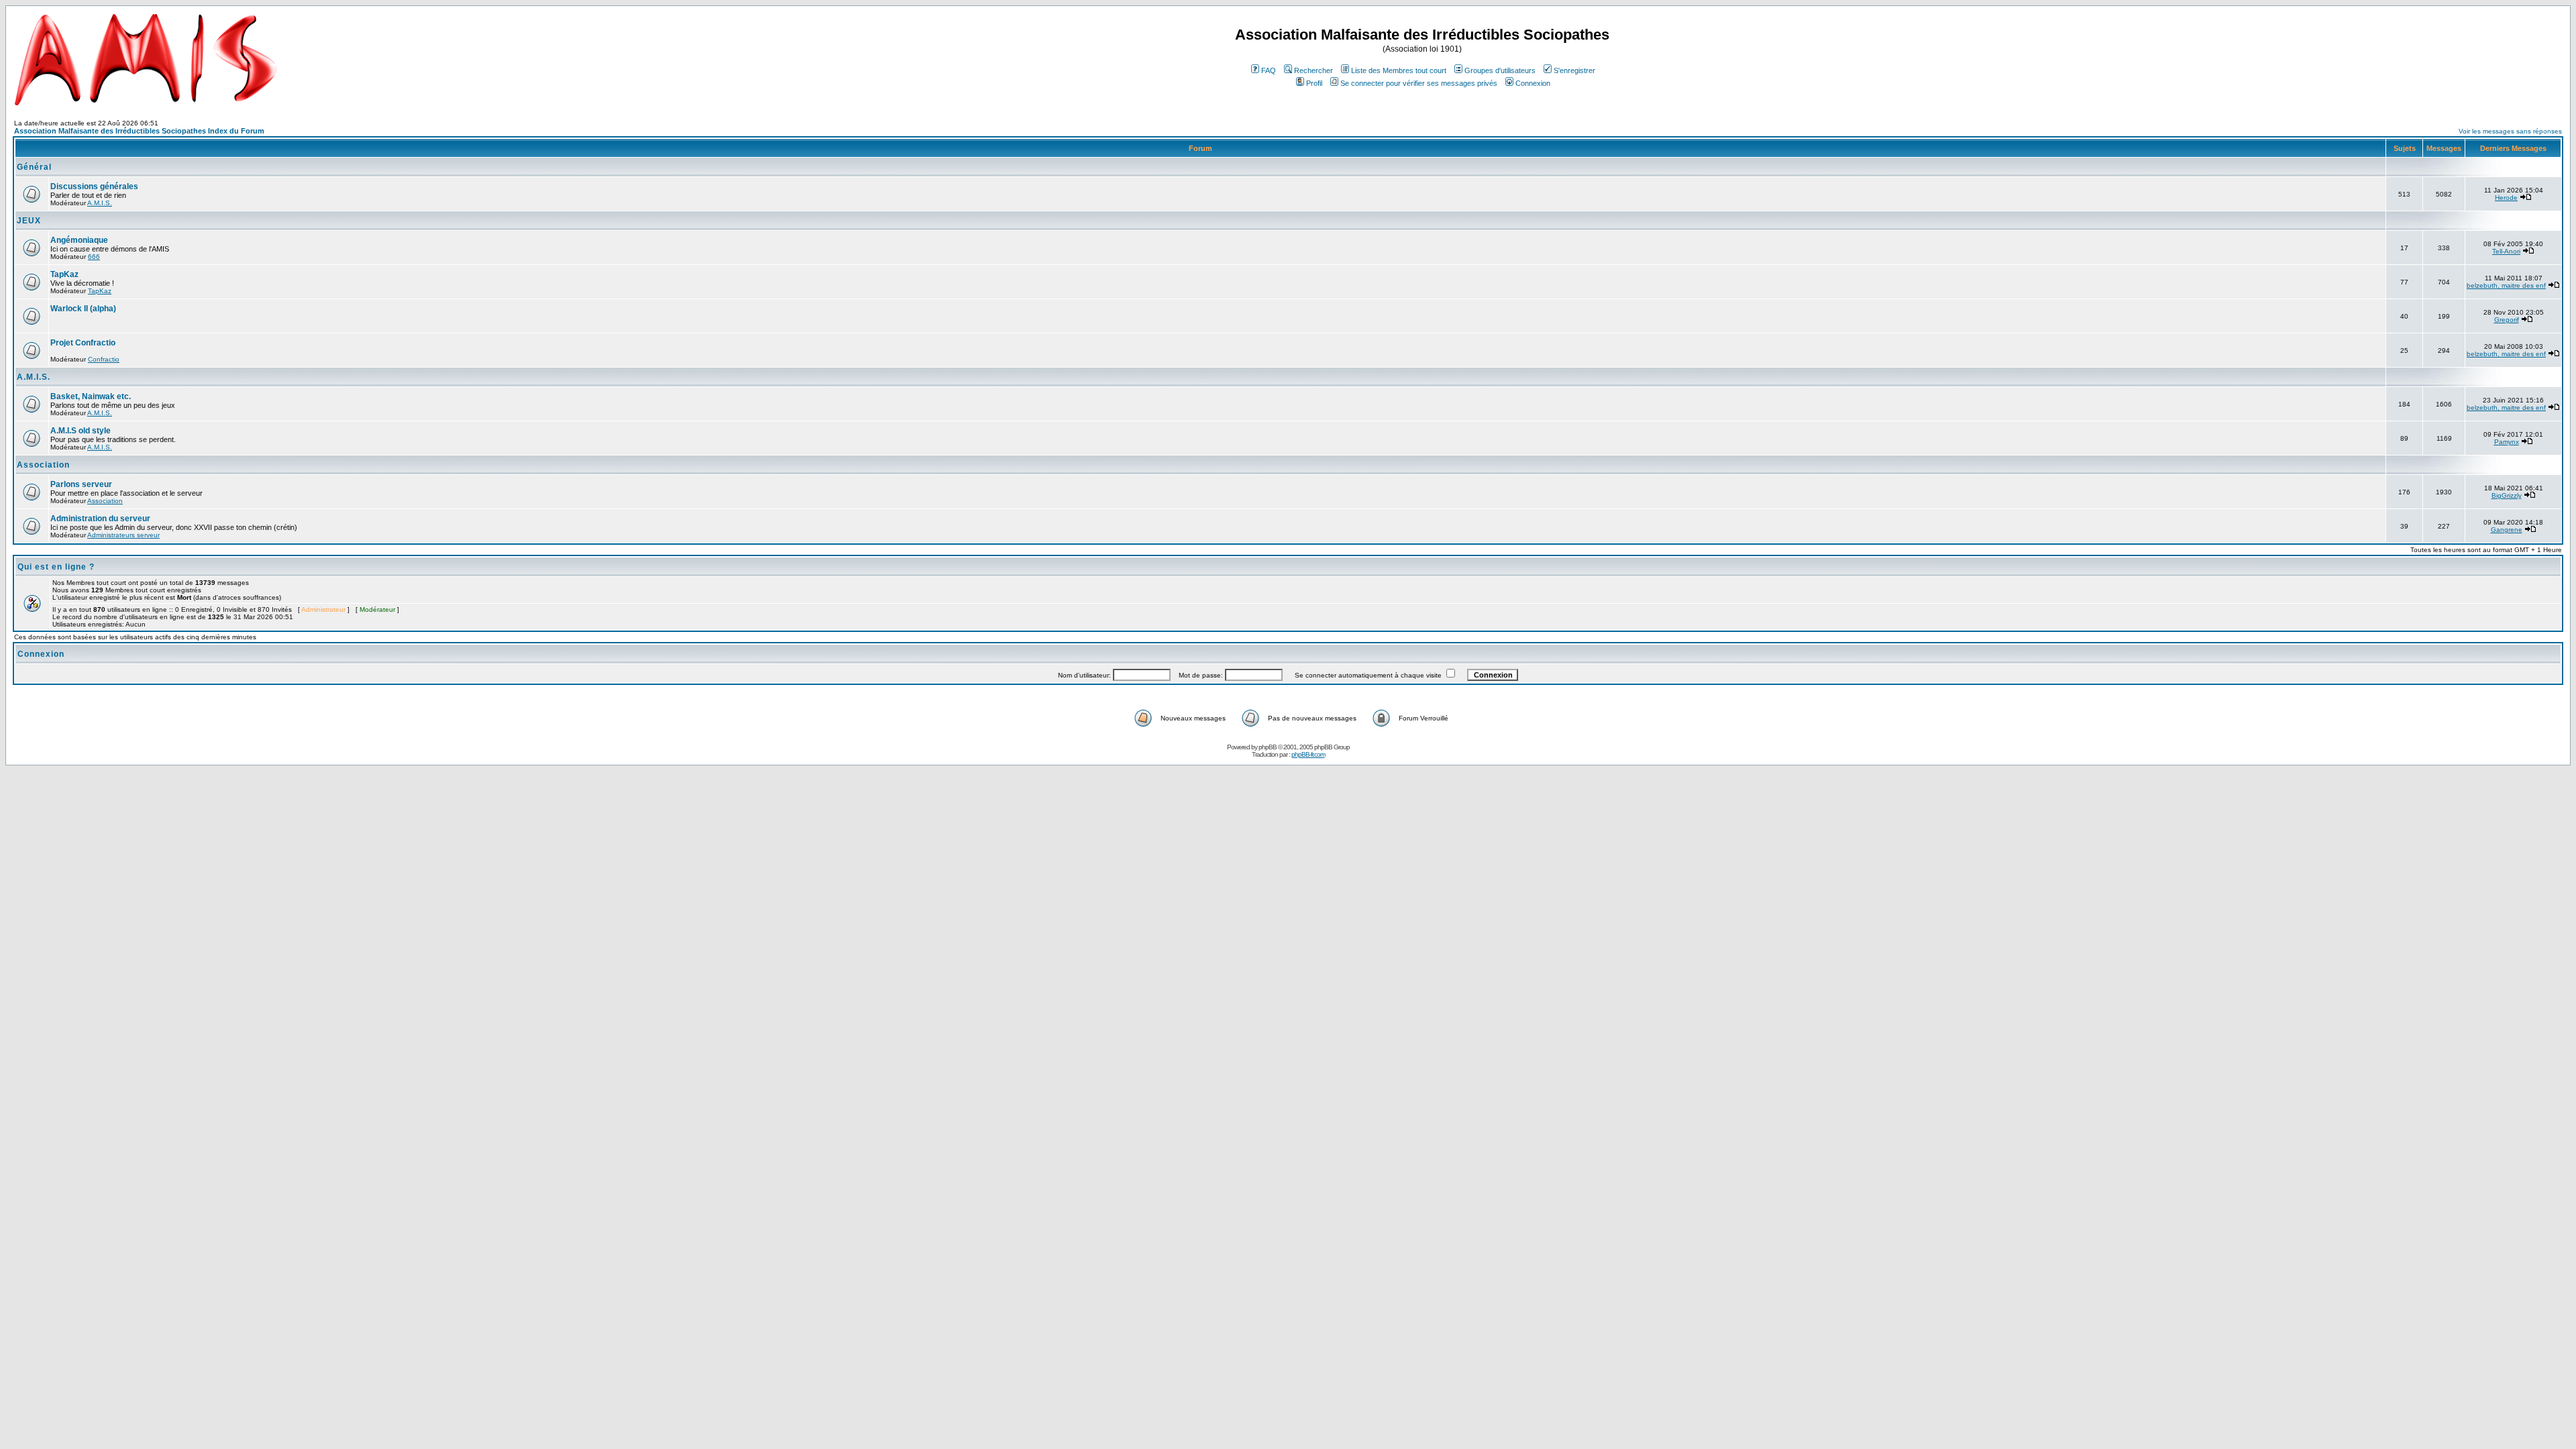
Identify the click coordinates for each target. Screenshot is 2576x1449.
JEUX (29, 221)
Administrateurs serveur (123, 535)
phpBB (1268, 747)
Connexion (1533, 83)
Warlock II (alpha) (83, 309)
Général (34, 167)
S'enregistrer (1574, 70)
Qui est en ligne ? (56, 567)
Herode (2506, 198)
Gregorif (2507, 320)
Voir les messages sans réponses (2510, 131)
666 (94, 257)
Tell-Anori (2506, 251)
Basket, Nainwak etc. (91, 396)
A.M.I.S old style (80, 431)
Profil (1314, 83)
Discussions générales (94, 186)
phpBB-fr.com (1308, 754)
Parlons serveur (81, 484)
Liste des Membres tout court (1399, 70)
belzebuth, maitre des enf (2506, 285)
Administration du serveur (100, 519)
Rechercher (1313, 70)
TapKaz (64, 274)
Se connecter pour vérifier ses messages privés (1419, 83)
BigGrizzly (2507, 495)
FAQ (1269, 70)
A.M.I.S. (100, 203)
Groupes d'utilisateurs (1500, 70)
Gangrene (2507, 530)
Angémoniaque (79, 240)
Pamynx (2507, 442)
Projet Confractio (83, 343)
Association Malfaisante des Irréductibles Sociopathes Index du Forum (139, 131)
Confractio (104, 359)
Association (43, 465)
